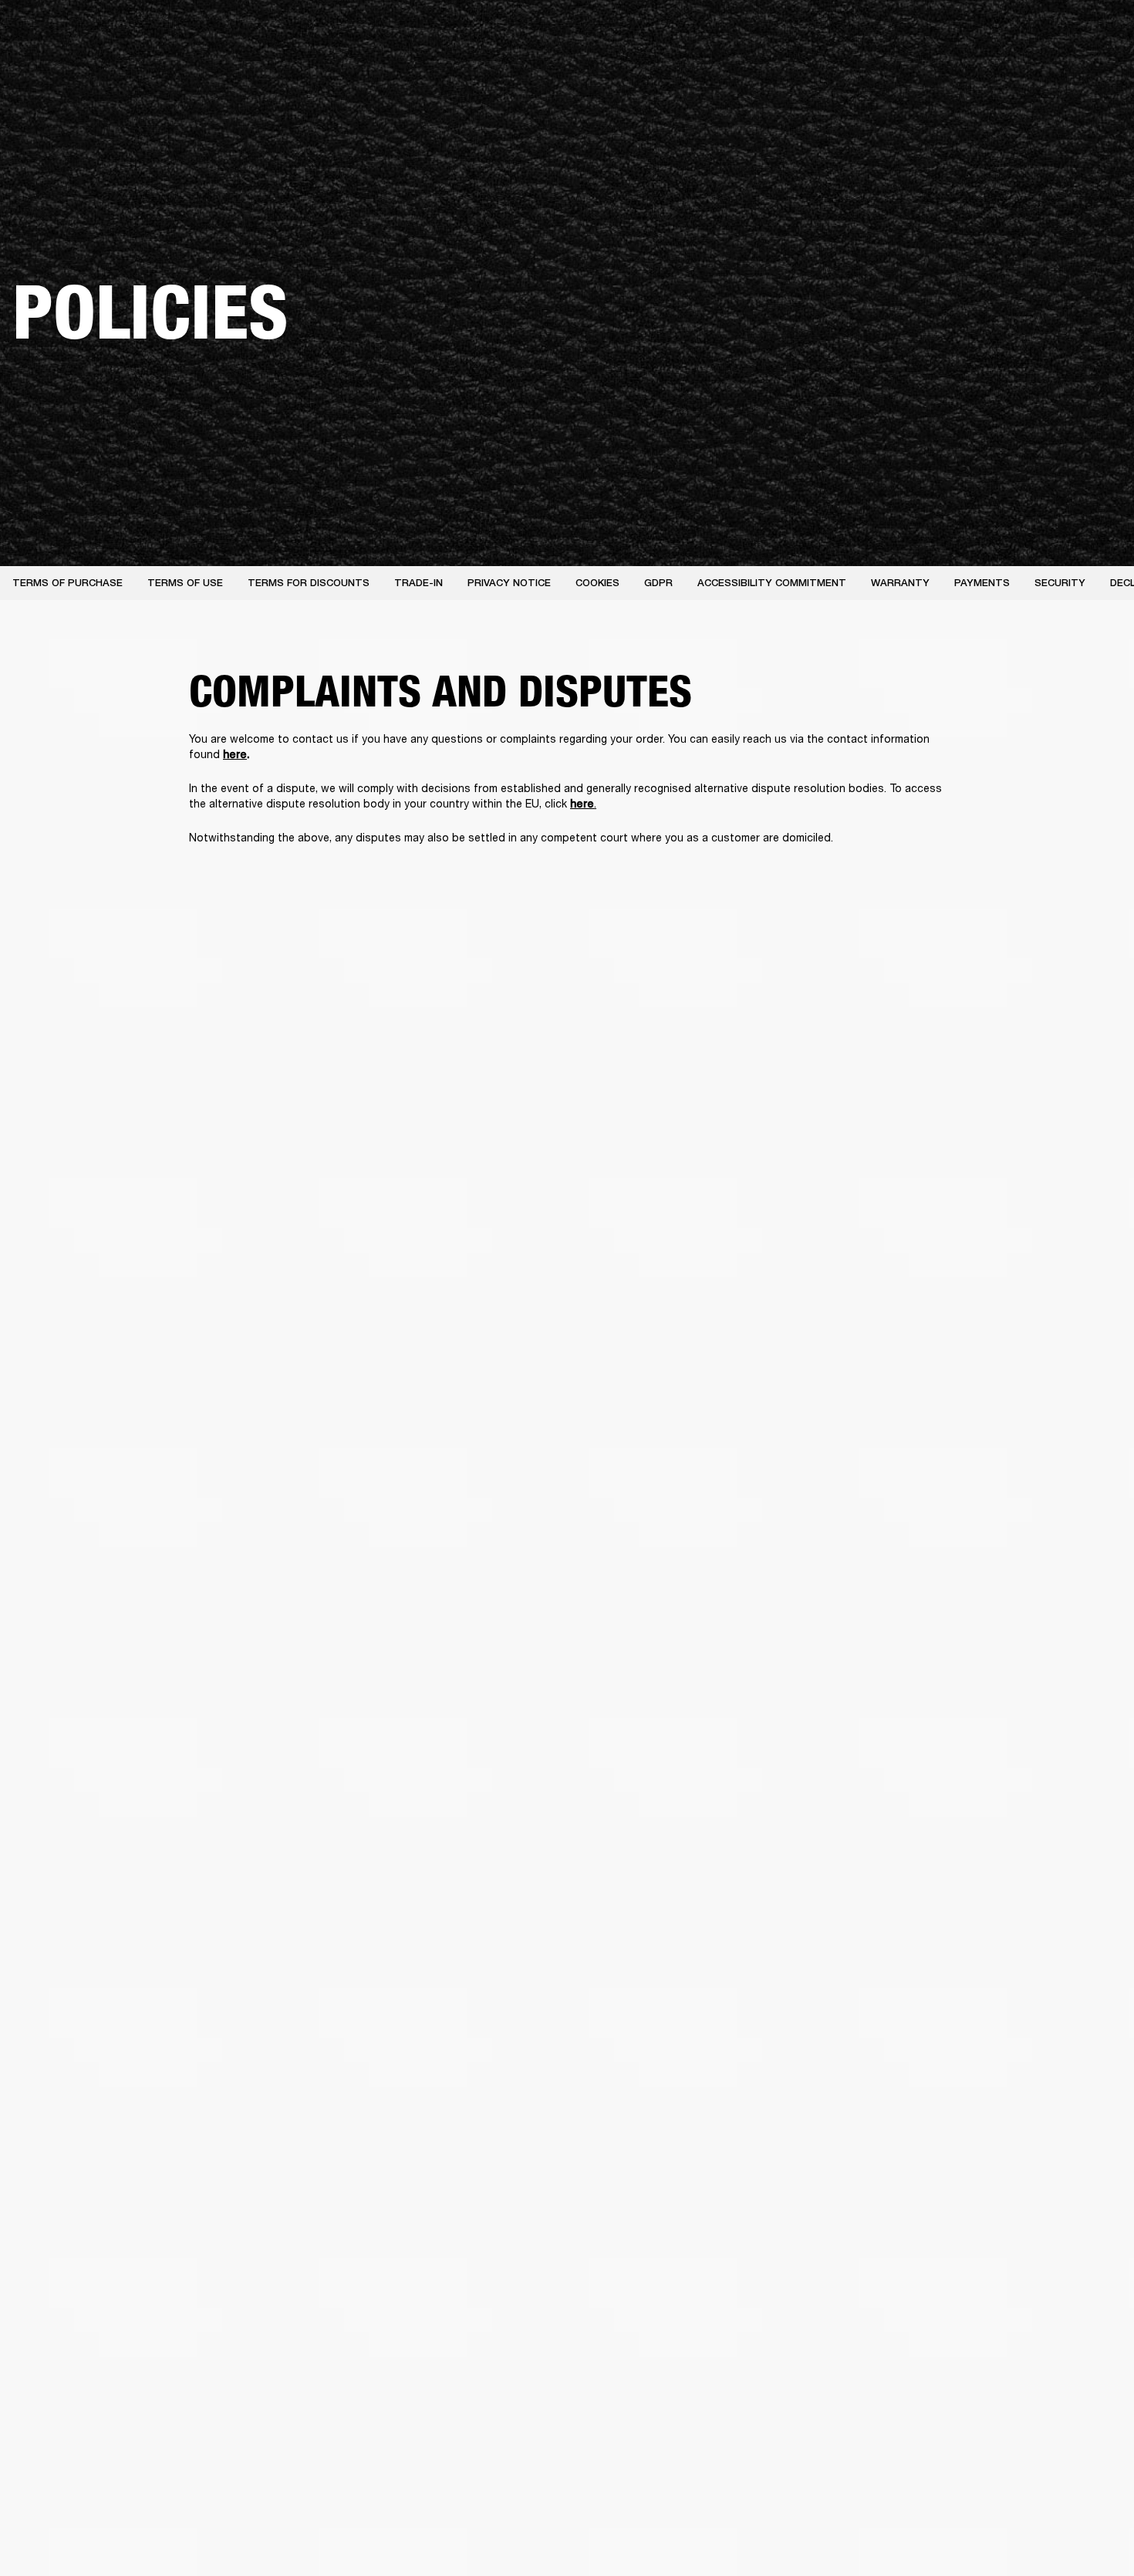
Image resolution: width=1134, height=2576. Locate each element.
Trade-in (418, 583)
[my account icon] (1045, 71)
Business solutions (830, 32)
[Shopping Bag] (1070, 71)
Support (977, 71)
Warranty (900, 583)
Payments (982, 583)
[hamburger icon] (1095, 71)
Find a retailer (992, 32)
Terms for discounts (309, 583)
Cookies (597, 583)
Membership (917, 32)
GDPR (658, 583)
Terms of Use (185, 583)
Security (1060, 583)
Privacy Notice (509, 583)
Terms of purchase (67, 583)
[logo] (62, 62)
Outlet (1058, 32)
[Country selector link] (1095, 32)
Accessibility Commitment (772, 583)
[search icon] (1021, 71)
